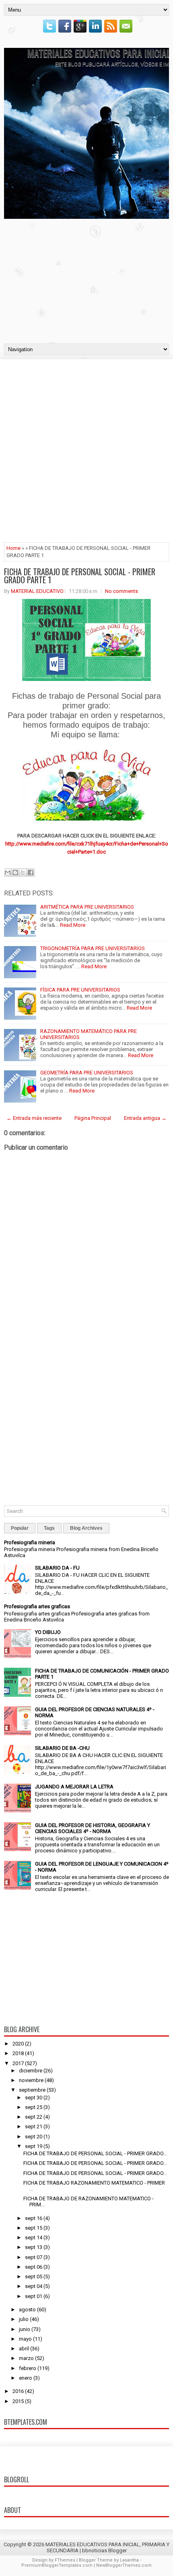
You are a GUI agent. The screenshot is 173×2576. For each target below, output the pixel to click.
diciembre (31, 2071)
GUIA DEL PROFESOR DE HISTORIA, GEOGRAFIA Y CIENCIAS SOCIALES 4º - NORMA (93, 1828)
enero (26, 2378)
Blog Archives (86, 1528)
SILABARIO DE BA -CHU (62, 1748)
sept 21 (34, 2126)
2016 (18, 2391)
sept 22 (34, 2117)
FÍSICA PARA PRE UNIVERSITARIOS (80, 990)
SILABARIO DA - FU (57, 1568)
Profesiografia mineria (30, 1542)
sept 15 (34, 2228)
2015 (18, 2401)
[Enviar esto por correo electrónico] (8, 872)
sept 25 (34, 2107)
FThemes (65, 2560)
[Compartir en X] (23, 872)
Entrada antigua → (145, 1118)
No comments (122, 591)
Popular (20, 1528)
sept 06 (34, 2267)
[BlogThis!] (15, 872)
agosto (27, 2310)
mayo (25, 2339)
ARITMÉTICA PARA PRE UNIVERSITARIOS (87, 907)
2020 (18, 2044)
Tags (49, 1528)
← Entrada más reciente (34, 1118)
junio (25, 2329)
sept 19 (34, 2146)
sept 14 (34, 2238)
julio (24, 2319)
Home (13, 548)
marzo (26, 2358)
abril (24, 2349)
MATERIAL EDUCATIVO (37, 591)
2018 (18, 2053)
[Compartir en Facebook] (31, 872)
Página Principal (93, 1118)
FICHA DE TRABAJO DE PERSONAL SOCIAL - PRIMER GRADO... (95, 2153)
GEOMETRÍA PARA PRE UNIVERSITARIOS (87, 1073)
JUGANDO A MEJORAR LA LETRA (74, 1787)
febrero (28, 2368)
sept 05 (34, 2277)
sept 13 (34, 2247)
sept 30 (34, 2098)
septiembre (32, 2090)
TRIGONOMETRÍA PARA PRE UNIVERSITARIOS (93, 948)
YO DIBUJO (48, 1632)
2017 (18, 2063)
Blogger (117, 2550)
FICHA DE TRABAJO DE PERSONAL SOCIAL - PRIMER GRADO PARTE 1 (80, 576)
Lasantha (129, 2560)
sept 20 (34, 2137)
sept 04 (34, 2286)
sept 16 (34, 2218)
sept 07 (34, 2257)
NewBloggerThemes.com (124, 2565)
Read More (73, 925)
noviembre (31, 2080)
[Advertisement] (86, 279)
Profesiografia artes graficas (37, 1606)
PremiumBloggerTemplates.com (57, 2565)
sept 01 (34, 2296)
